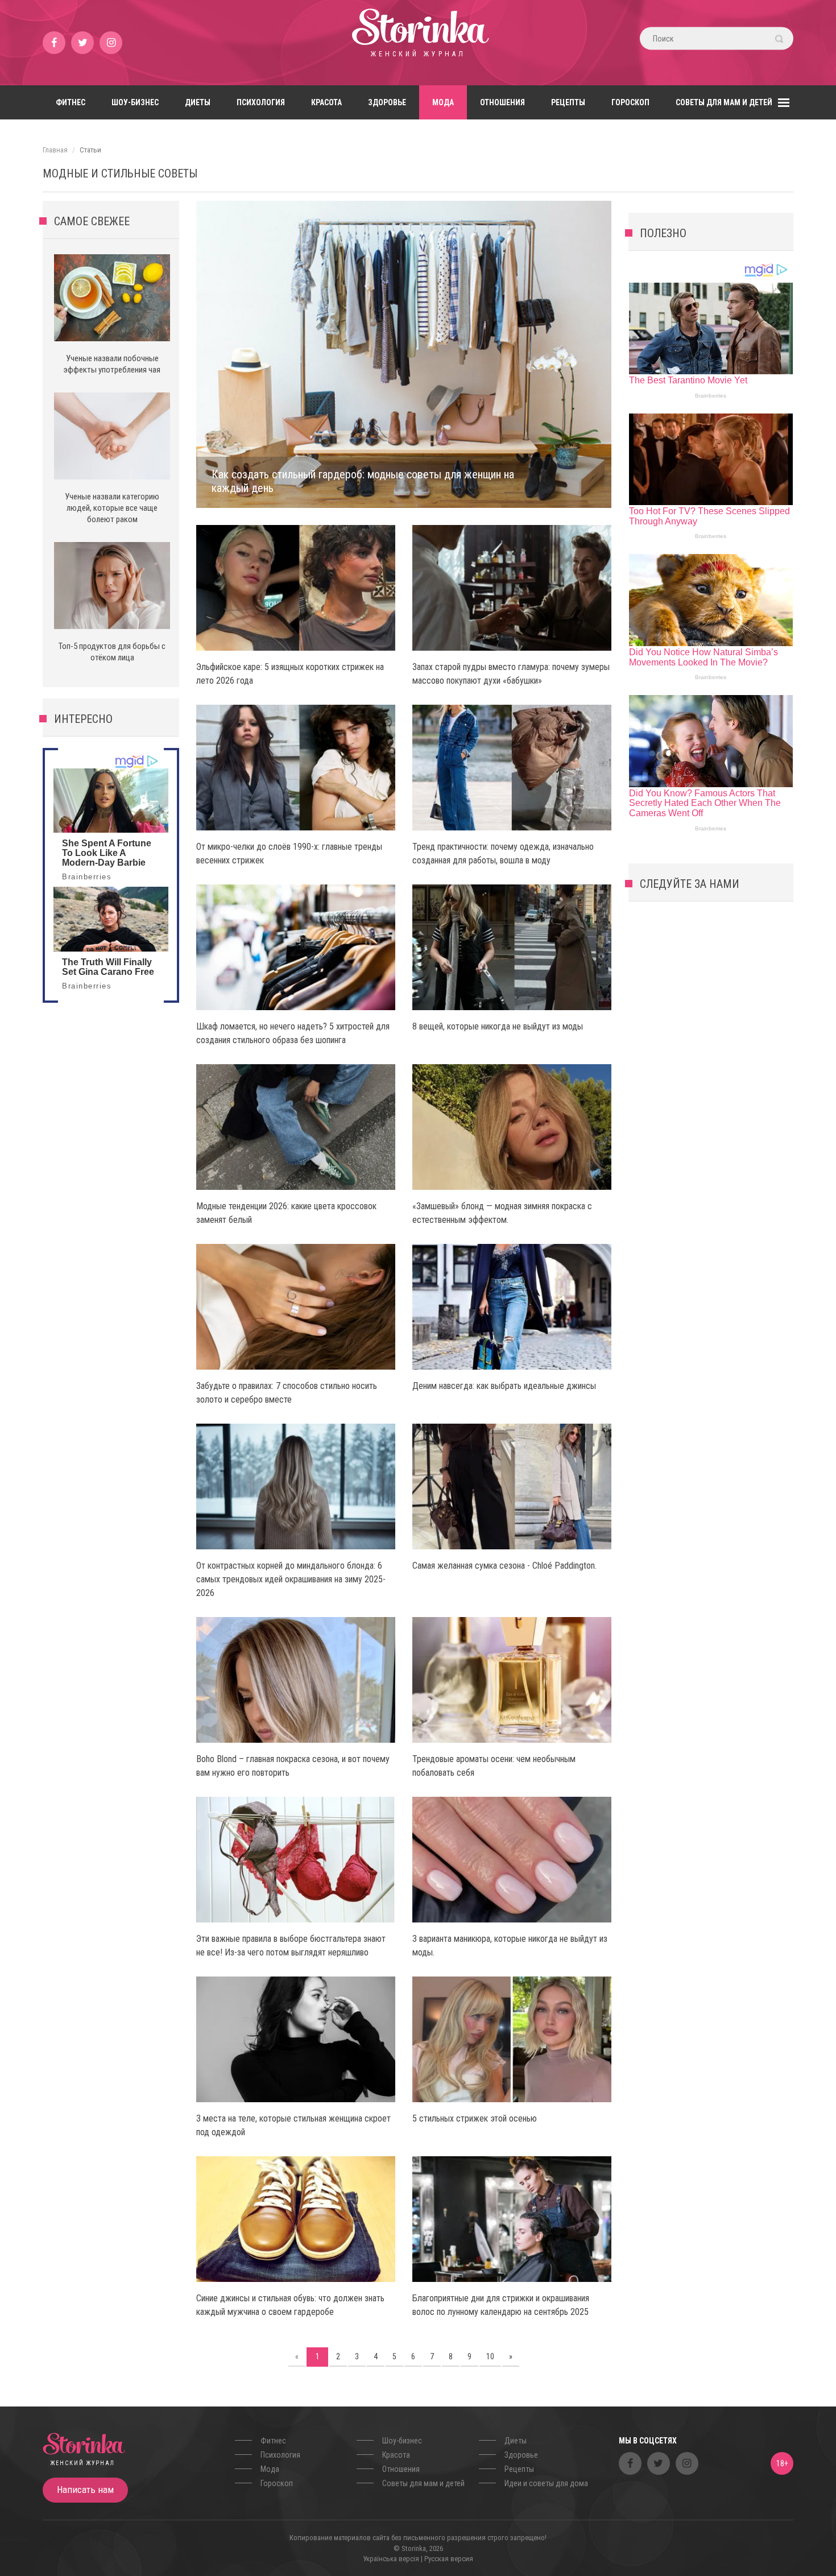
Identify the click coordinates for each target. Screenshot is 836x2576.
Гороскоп (630, 102)
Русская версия (449, 2559)
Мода (443, 102)
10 (490, 2356)
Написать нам (85, 2490)
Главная (55, 150)
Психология (261, 102)
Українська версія (391, 2559)
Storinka (418, 43)
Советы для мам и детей (724, 102)
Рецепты (568, 102)
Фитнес (71, 102)
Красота (326, 102)
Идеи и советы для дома (546, 2483)
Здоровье (387, 102)
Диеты (198, 102)
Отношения (502, 102)
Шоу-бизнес (135, 102)
